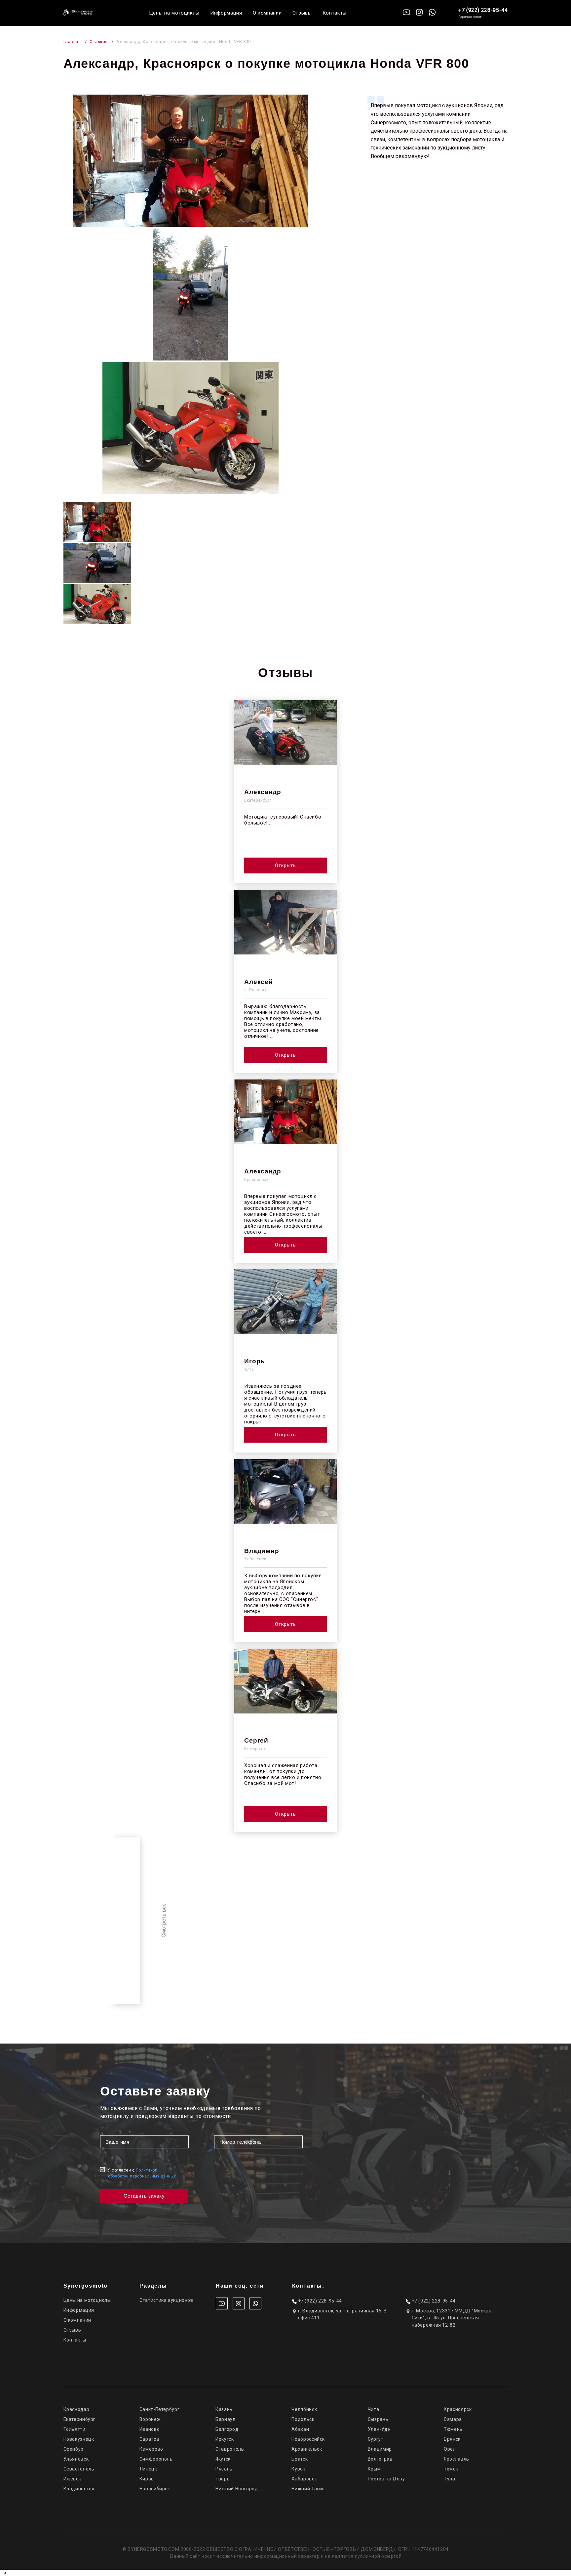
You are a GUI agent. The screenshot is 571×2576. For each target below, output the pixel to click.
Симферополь (156, 2459)
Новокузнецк (79, 2439)
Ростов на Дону (386, 2479)
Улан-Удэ (379, 2429)
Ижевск (72, 2479)
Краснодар (76, 2409)
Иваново (150, 2429)
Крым (374, 2469)
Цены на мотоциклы (174, 13)
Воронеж (150, 2419)
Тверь (223, 2479)
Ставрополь (230, 2449)
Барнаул (225, 2419)
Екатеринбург (80, 2419)
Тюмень (453, 2429)
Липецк (148, 2469)
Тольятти (75, 2429)
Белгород (227, 2429)
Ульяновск (76, 2459)
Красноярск (458, 2409)
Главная (72, 42)
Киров (147, 2479)
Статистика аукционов (166, 2300)
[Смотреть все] (127, 1921)
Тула (450, 2479)
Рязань (224, 2469)
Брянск (452, 2439)
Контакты (335, 13)
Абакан (300, 2429)
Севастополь (79, 2469)
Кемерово (151, 2449)
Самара (453, 2419)
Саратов (149, 2439)
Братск (300, 2459)
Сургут (376, 2439)
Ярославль (457, 2459)
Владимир (380, 2449)
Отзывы (302, 13)
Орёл (450, 2449)
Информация (226, 13)
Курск (298, 2469)
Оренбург (75, 2449)
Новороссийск (308, 2439)
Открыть (285, 866)
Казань (224, 2409)
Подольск (303, 2419)
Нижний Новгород (237, 2489)
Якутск (223, 2459)
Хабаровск (304, 2479)
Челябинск (304, 2409)
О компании (267, 13)
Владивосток (79, 2489)
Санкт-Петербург (159, 2409)
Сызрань (378, 2419)
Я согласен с (142, 2173)
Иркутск (225, 2439)
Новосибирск (155, 2489)
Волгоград (380, 2459)
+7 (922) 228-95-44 (483, 10)
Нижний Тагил (308, 2489)
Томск (451, 2469)
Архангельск (307, 2449)
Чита (374, 2409)
